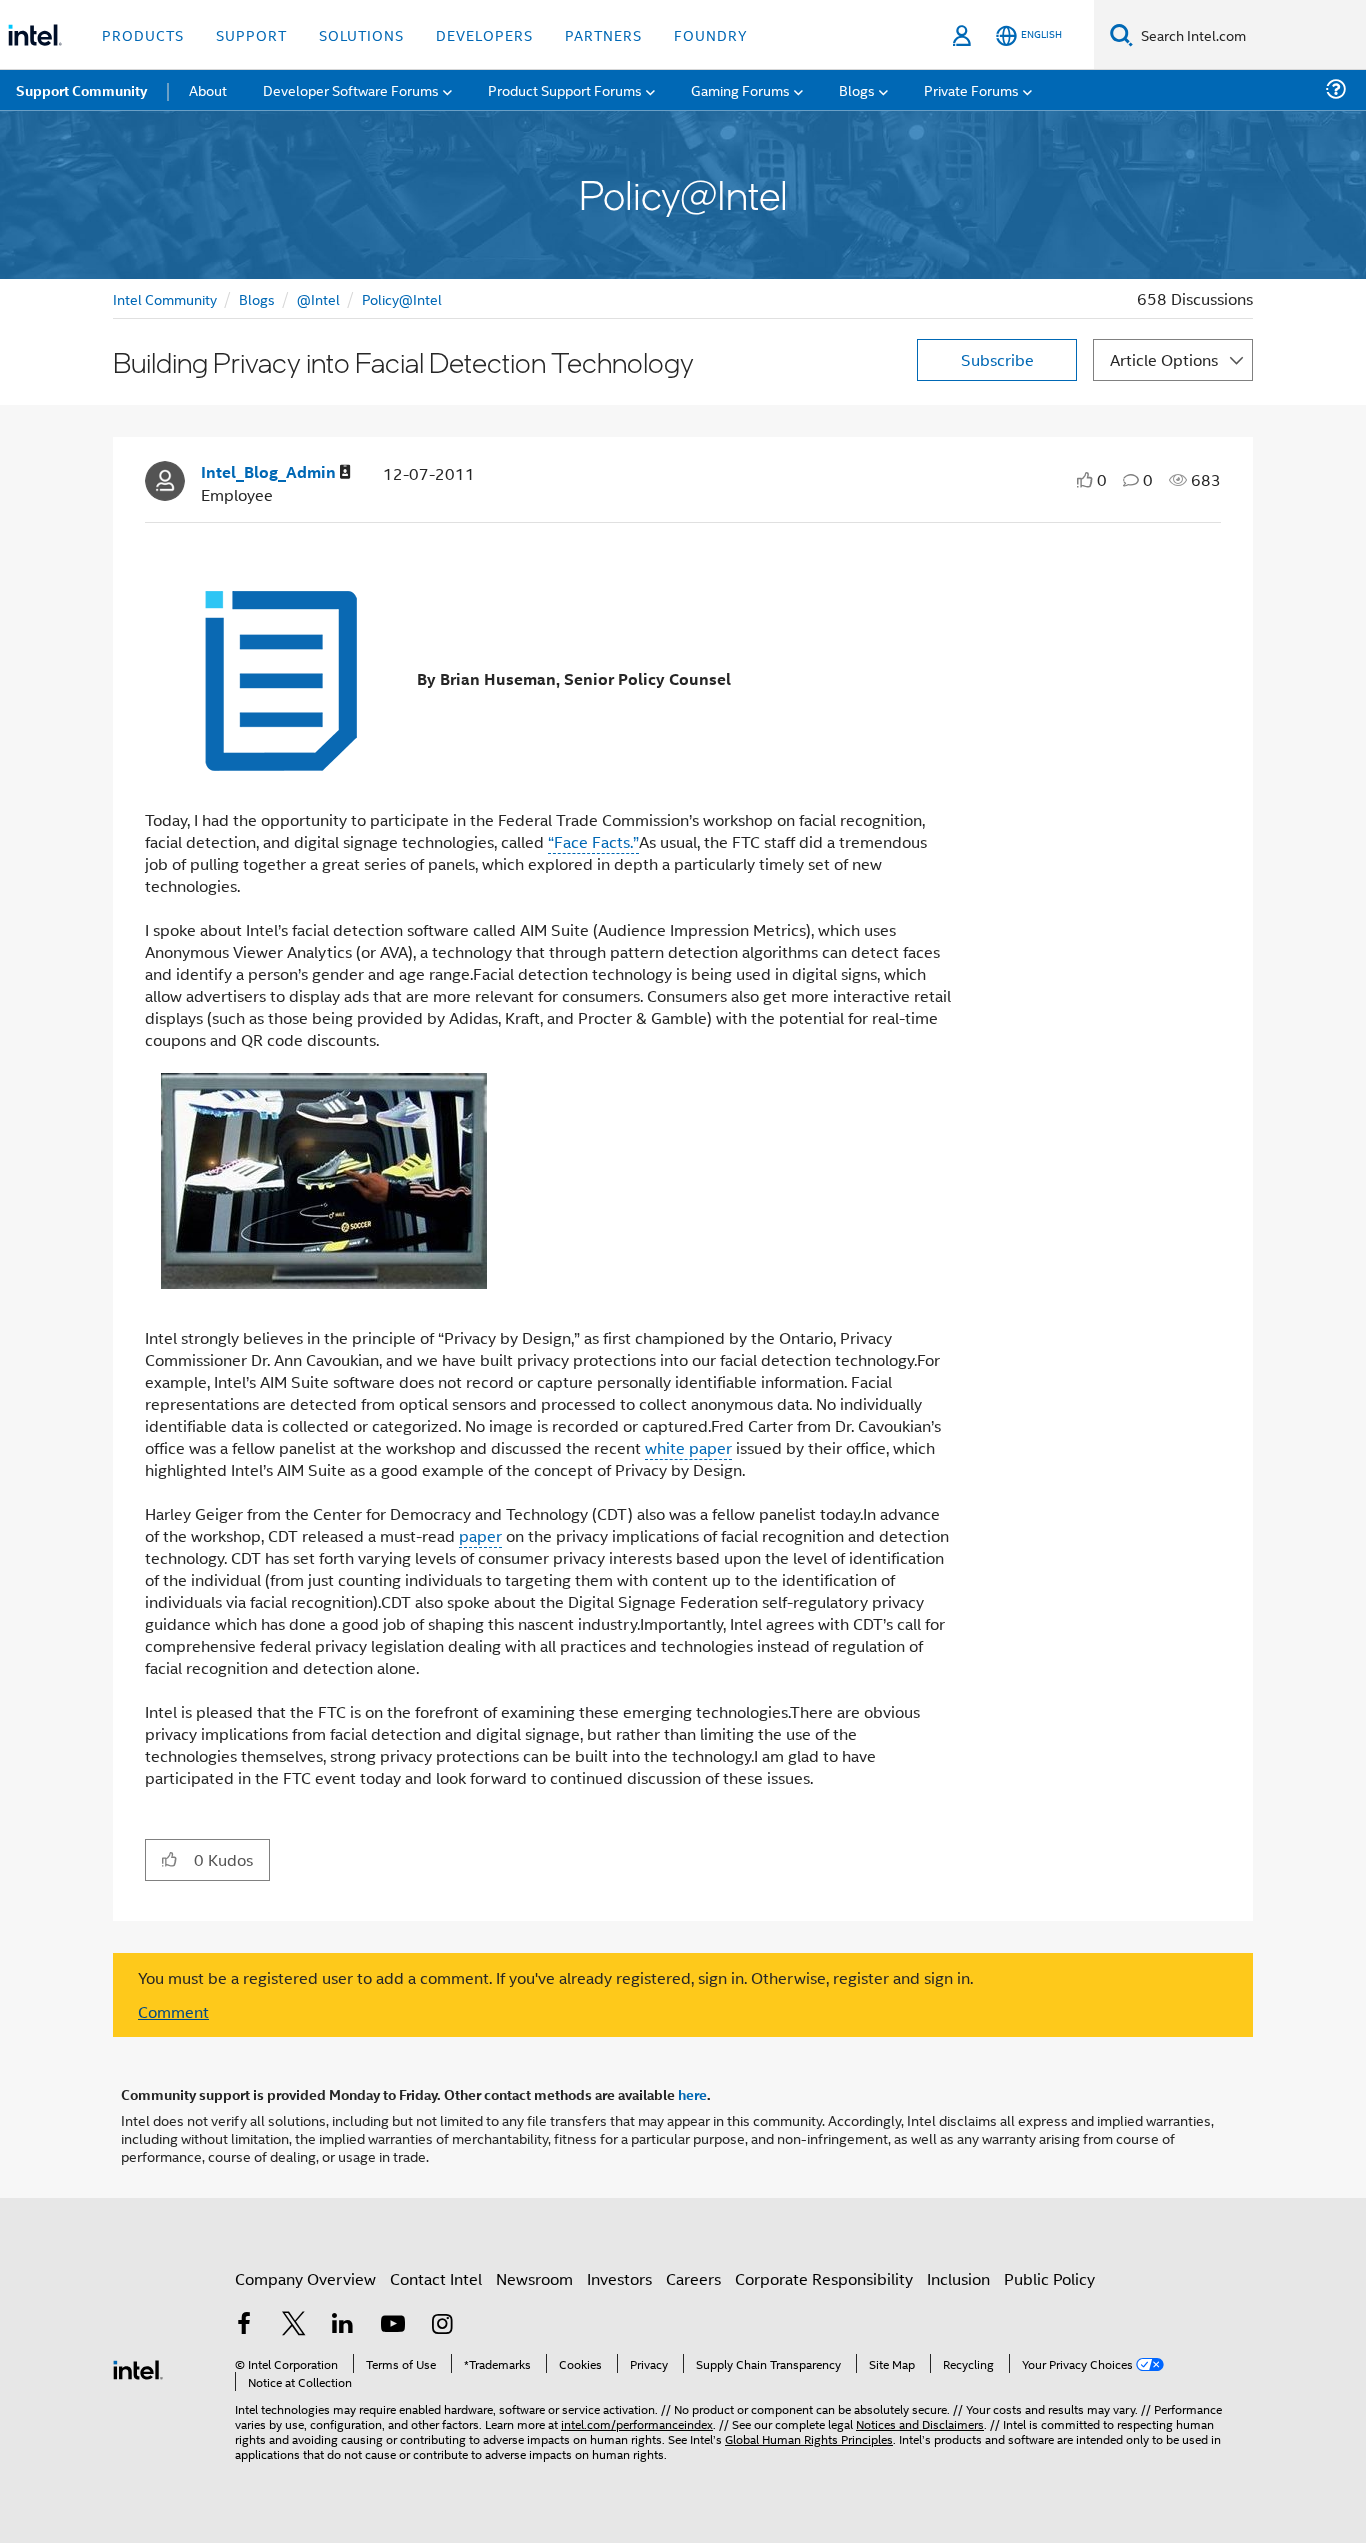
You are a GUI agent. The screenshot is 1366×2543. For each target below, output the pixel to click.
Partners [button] (603, 34)
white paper (688, 1447)
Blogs (257, 298)
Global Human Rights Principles (809, 2438)
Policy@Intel (402, 298)
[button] (169, 1859)
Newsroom (534, 2278)
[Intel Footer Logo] (138, 2367)
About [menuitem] (208, 89)
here (692, 2094)
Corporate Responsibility (824, 2278)
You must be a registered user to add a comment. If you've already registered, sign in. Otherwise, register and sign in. (555, 1978)
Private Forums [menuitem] (971, 89)
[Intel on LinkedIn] (343, 2325)
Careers (693, 2278)
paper (480, 1535)
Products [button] (143, 34)
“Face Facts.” (593, 841)
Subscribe (997, 359)
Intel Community (165, 298)
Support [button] (251, 34)
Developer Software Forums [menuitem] (351, 89)
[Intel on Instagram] (442, 2325)
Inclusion (958, 2278)
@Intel (318, 298)
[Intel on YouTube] (393, 2325)
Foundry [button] (711, 34)
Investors (619, 2278)
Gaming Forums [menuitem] (740, 89)
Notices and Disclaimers (920, 2423)
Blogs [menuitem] (857, 89)
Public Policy (1049, 2278)
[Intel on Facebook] (244, 2325)
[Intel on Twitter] (294, 2325)
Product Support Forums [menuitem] (565, 89)
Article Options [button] (1164, 359)
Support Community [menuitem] (81, 90)
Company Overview (305, 2278)
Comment (173, 2011)
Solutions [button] (361, 34)
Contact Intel (436, 2278)
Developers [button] (484, 34)
